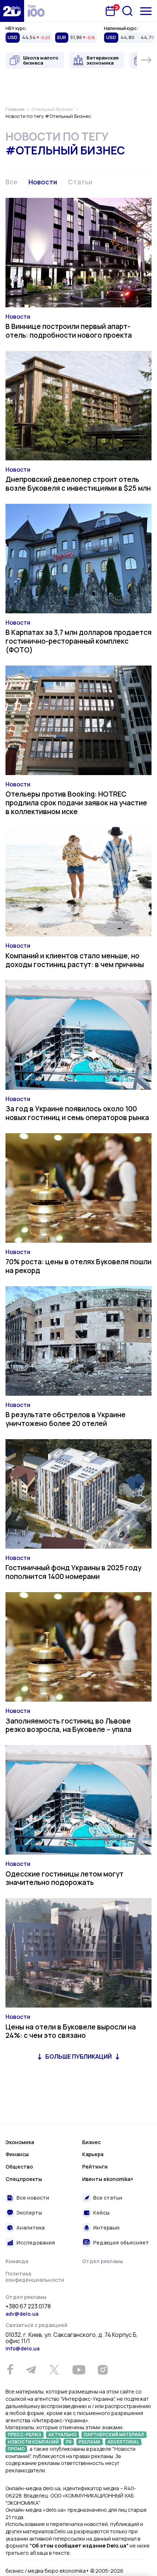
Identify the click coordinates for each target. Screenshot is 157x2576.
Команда (17, 2261)
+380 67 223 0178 (28, 2307)
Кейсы (101, 2213)
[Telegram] (31, 2370)
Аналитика (30, 2228)
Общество (19, 2167)
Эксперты (29, 2213)
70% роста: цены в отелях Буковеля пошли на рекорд (78, 1266)
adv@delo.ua (22, 2314)
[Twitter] (54, 2370)
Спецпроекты (24, 2179)
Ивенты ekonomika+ (108, 2179)
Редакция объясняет (121, 2242)
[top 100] (36, 11)
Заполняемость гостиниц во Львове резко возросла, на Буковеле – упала (68, 1725)
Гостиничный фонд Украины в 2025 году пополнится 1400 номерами (73, 1572)
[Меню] (146, 11)
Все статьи (108, 2198)
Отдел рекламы (103, 2261)
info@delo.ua (22, 2348)
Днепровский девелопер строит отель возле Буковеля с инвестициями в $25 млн (78, 484)
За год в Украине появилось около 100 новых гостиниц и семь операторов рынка (77, 1113)
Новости (43, 182)
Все (12, 182)
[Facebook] (10, 2370)
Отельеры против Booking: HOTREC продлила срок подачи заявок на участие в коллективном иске (76, 803)
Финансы (17, 2154)
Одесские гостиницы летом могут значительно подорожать (64, 1878)
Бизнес (91, 2142)
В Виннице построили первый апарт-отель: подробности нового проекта (69, 331)
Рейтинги (95, 2167)
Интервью (106, 2228)
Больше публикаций (78, 2056)
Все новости (33, 2198)
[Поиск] (127, 11)
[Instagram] (103, 2370)
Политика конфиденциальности (35, 2277)
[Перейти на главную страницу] (12, 11)
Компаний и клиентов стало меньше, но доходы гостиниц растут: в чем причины (75, 960)
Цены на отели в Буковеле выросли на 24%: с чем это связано (71, 2031)
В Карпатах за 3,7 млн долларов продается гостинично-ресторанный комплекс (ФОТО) (78, 641)
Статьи (80, 182)
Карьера (93, 2154)
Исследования (36, 2242)
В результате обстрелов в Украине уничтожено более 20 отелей (66, 1419)
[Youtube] (79, 2370)
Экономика (20, 2142)
